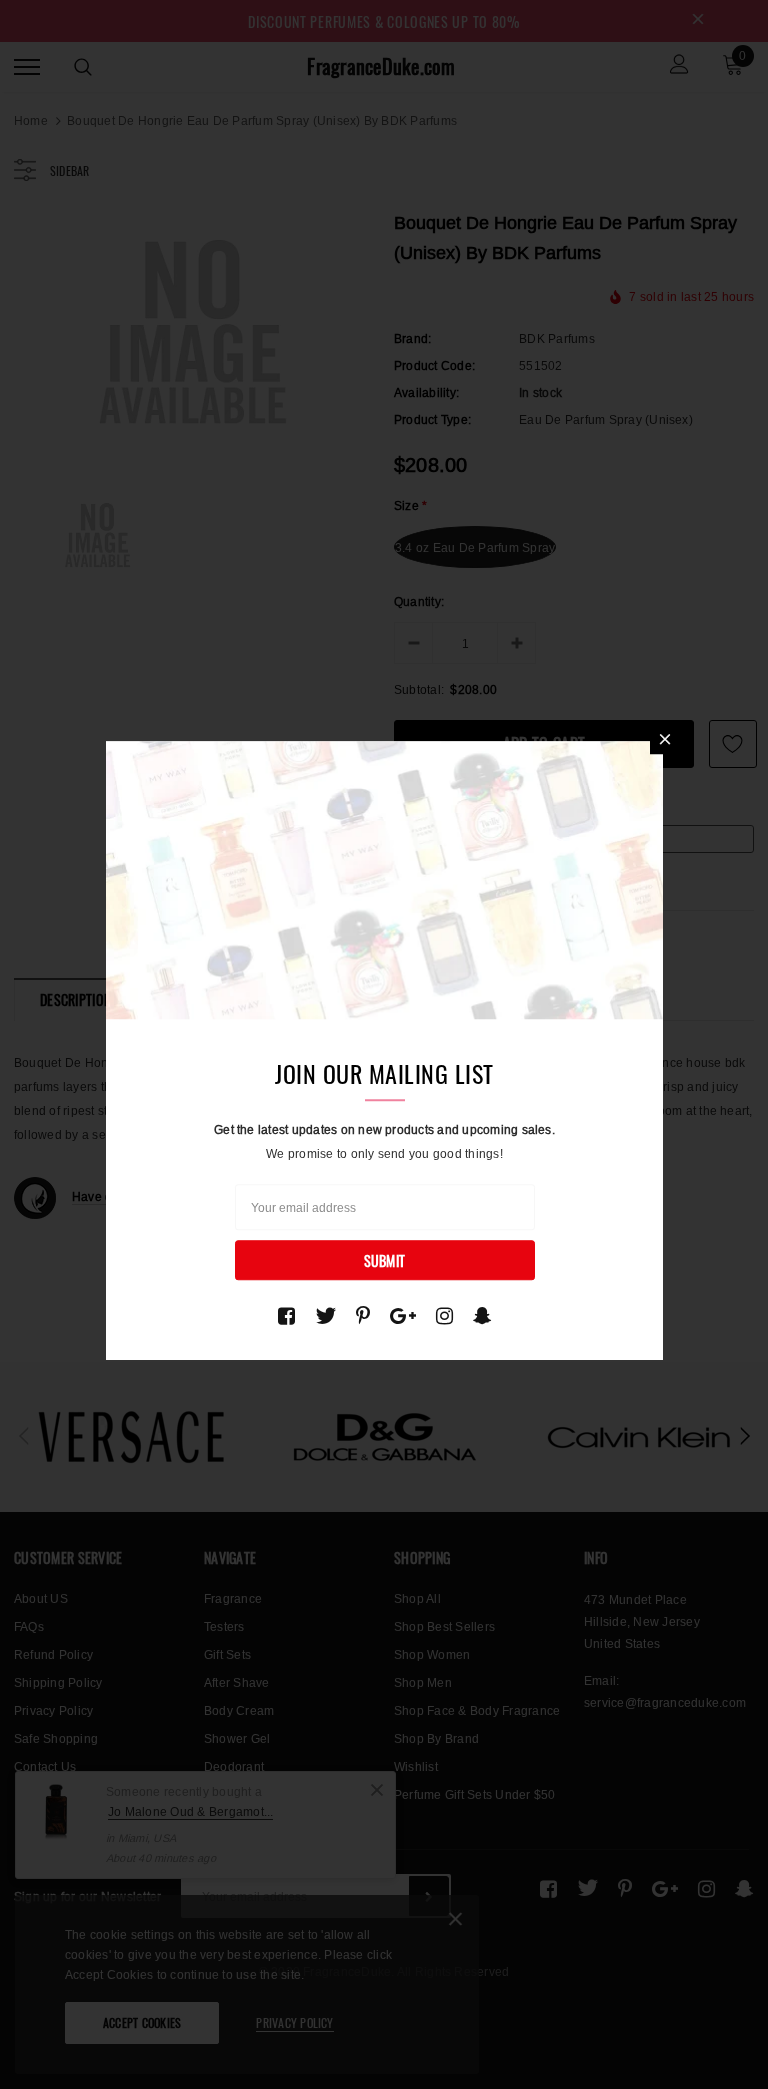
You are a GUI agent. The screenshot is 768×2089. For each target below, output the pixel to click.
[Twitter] (325, 1316)
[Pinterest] (363, 1316)
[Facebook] (286, 1316)
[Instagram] (444, 1316)
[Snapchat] (482, 1316)
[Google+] (403, 1316)
